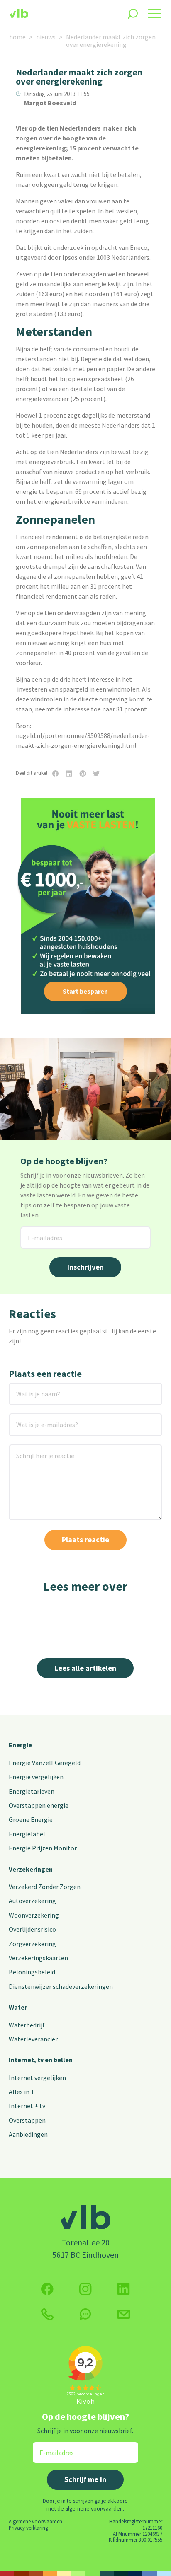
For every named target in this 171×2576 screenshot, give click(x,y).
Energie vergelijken (36, 1777)
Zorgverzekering (32, 1944)
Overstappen (27, 2120)
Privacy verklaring (28, 2528)
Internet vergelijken (37, 2078)
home (17, 37)
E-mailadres (38, 1232)
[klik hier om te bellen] (47, 2314)
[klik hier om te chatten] (85, 2314)
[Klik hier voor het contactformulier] (124, 2314)
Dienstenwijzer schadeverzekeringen (61, 1986)
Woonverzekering (34, 1915)
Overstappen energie (39, 1805)
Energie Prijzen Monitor (43, 1848)
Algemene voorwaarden (35, 2521)
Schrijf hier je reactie (34, 1450)
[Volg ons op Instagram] (85, 2289)
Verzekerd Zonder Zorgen (45, 1887)
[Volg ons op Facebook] (47, 2289)
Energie (20, 1745)
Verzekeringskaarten (38, 1958)
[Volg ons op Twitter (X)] (124, 2289)
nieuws (46, 37)
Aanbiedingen (28, 2134)
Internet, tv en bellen (41, 2060)
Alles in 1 (21, 2092)
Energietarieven (32, 1791)
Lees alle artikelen (85, 1668)
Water (18, 2007)
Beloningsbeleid (32, 1972)
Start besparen (85, 991)
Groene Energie (31, 1819)
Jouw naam (26, 1388)
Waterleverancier (33, 2039)
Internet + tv (27, 2106)
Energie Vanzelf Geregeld (45, 1763)
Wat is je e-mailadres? (35, 1419)
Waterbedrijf (27, 2025)
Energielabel (27, 1834)
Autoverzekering (32, 1901)
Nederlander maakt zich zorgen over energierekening (111, 41)
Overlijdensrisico (32, 1929)
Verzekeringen (31, 1869)
